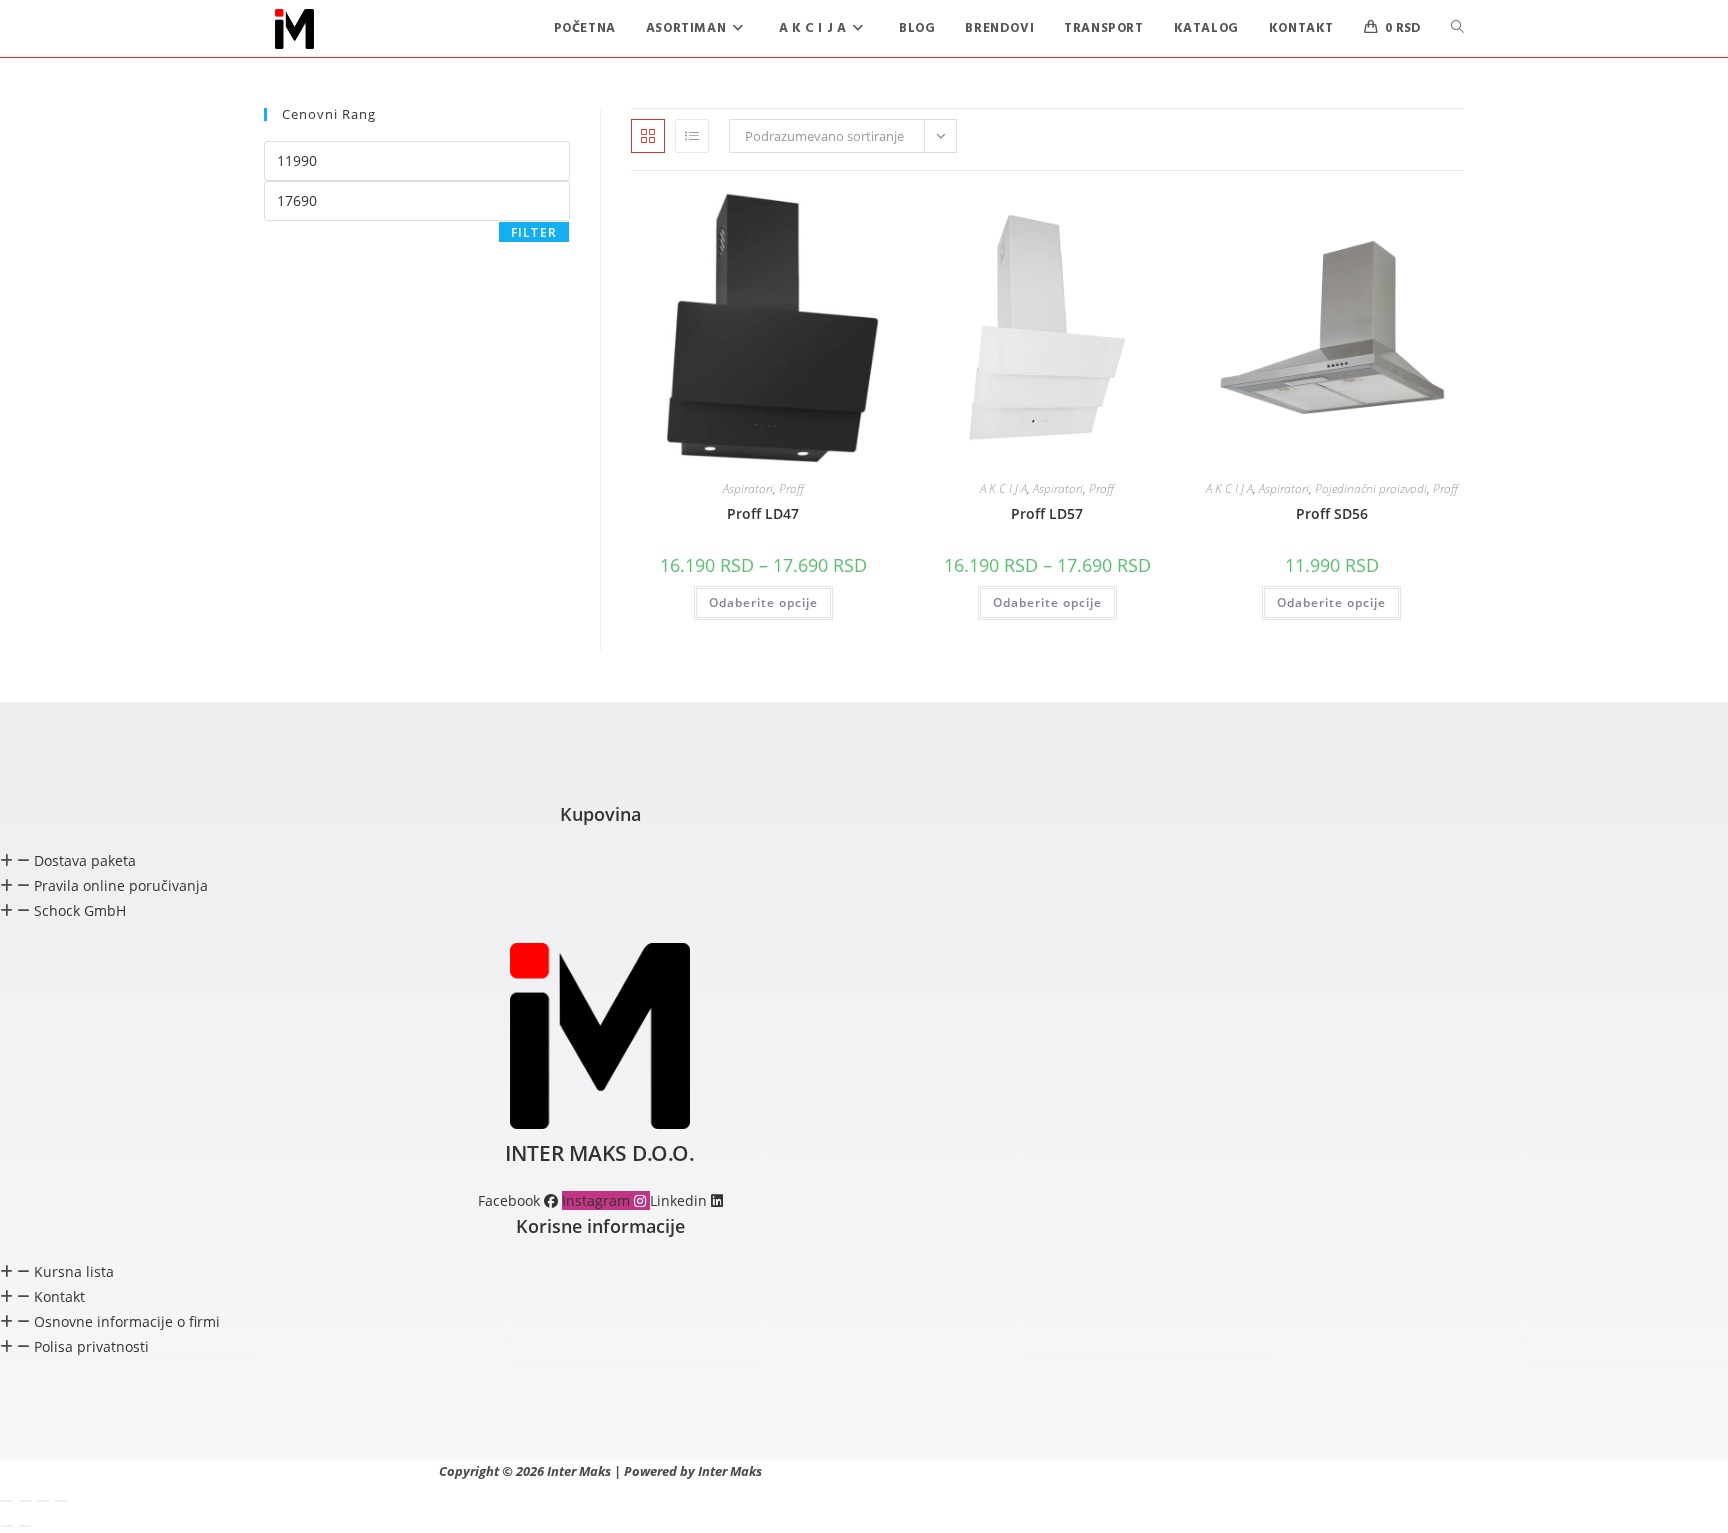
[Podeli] (43, 1501)
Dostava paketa (85, 860)
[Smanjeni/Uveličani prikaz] (7, 1501)
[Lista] (692, 136)
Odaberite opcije (763, 602)
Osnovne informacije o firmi (127, 1321)
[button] (600, 860)
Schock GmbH (80, 910)
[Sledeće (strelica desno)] (25, 1526)
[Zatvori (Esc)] (61, 1501)
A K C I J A (1003, 488)
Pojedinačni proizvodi (1371, 488)
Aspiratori (748, 488)
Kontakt (59, 1296)
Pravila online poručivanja (121, 885)
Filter (534, 232)
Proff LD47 (763, 513)
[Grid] (648, 136)
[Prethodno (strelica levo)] (7, 1526)
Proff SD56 (1332, 513)
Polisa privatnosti (91, 1346)
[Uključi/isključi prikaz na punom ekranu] (25, 1501)
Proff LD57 (1047, 513)
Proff (791, 488)
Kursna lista (74, 1271)
